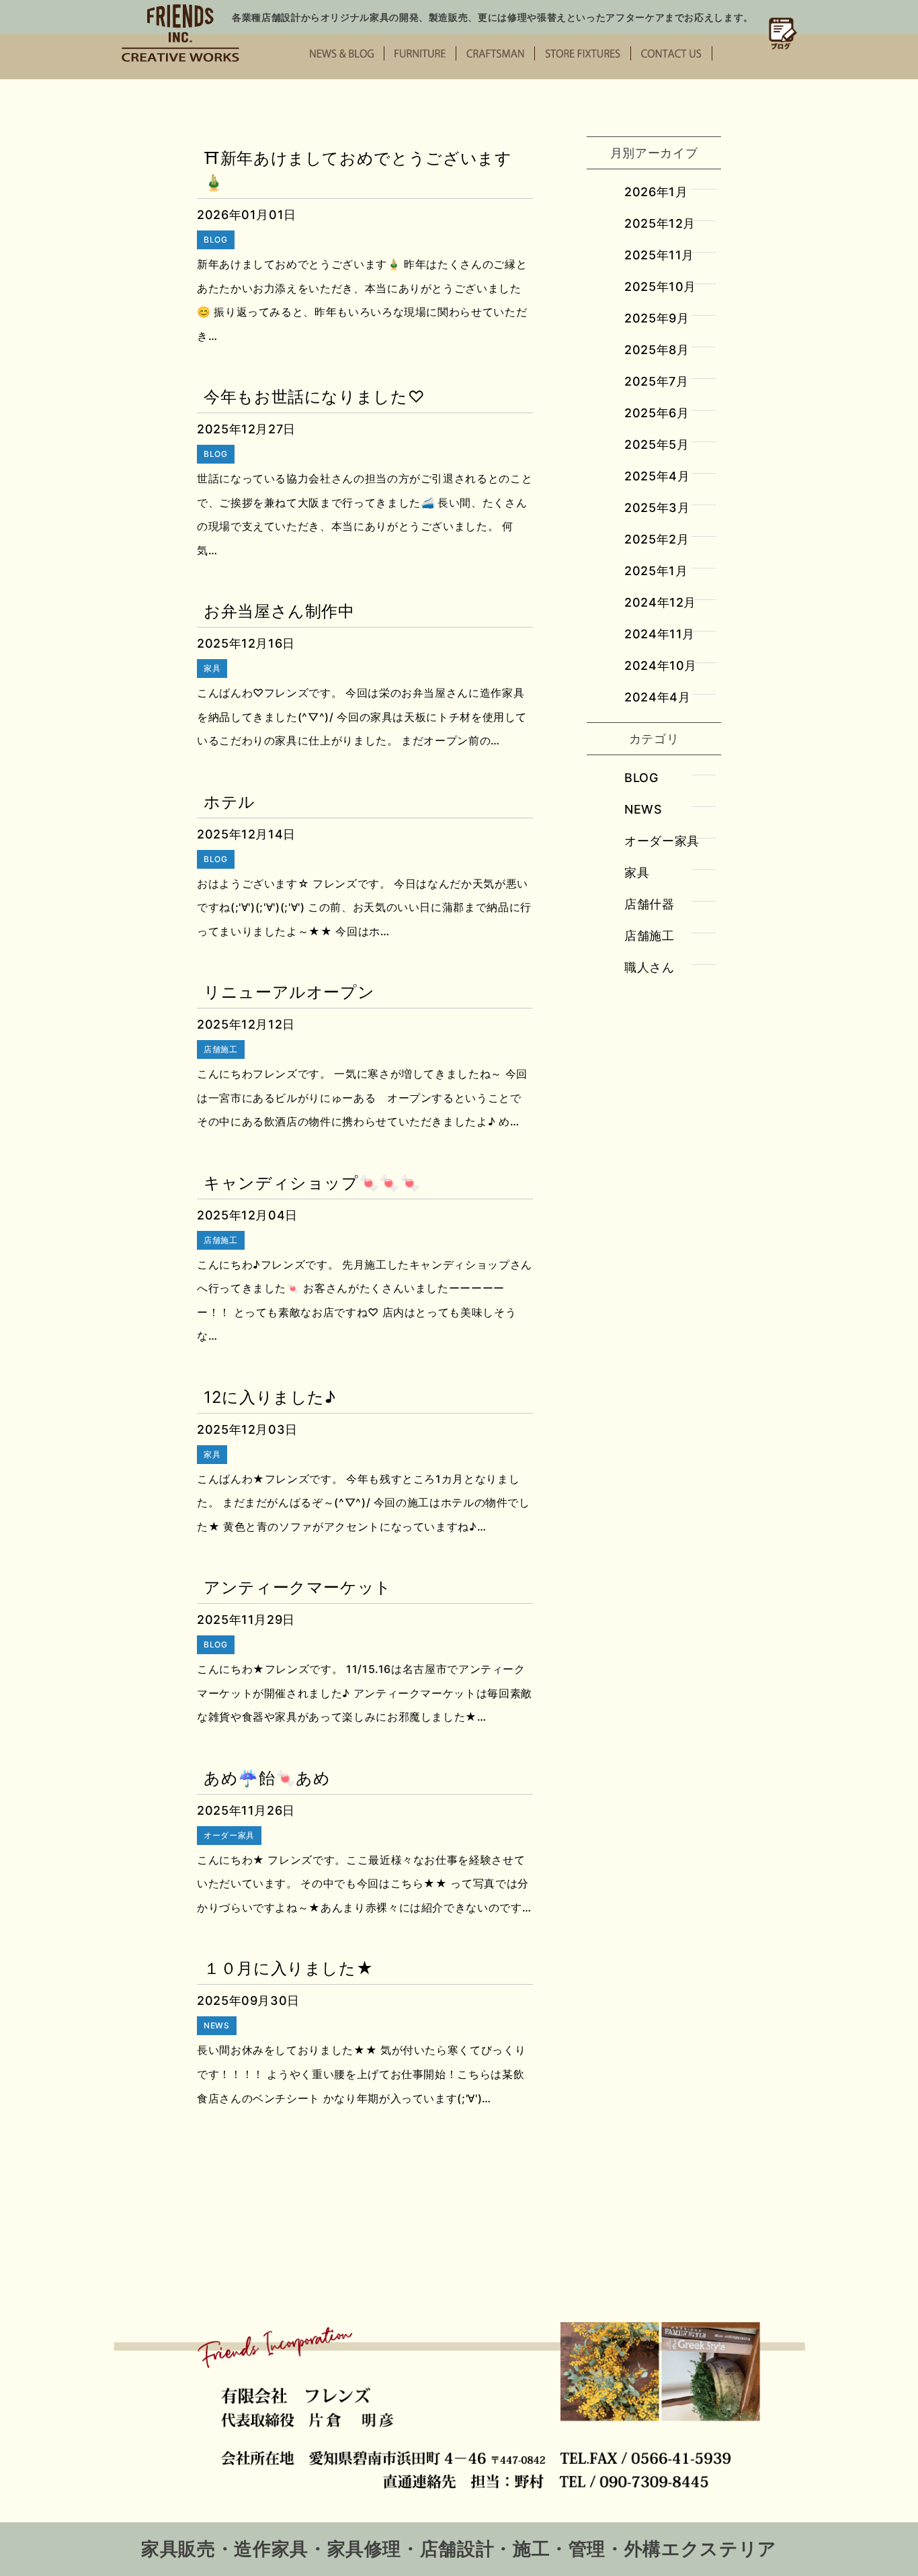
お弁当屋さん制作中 (279, 611)
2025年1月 (656, 571)
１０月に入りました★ (288, 1968)
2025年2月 (657, 539)
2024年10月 (661, 666)
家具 (637, 872)
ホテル (229, 802)
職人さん (650, 967)
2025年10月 (660, 287)
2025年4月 (657, 476)
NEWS (643, 809)
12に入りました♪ (270, 1397)
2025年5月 (657, 444)
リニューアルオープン (289, 992)
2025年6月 (657, 413)
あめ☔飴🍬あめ (267, 1778)
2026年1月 (656, 192)
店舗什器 (650, 904)
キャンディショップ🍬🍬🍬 (312, 1183)
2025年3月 (657, 508)
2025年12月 (660, 223)
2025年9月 (657, 318)
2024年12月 (660, 602)
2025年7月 (656, 381)
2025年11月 (659, 255)
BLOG (641, 778)
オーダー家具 (662, 841)
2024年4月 (657, 697)
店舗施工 (650, 936)
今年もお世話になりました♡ (314, 397)
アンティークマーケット (298, 1587)
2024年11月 (660, 634)
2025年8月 (657, 350)
